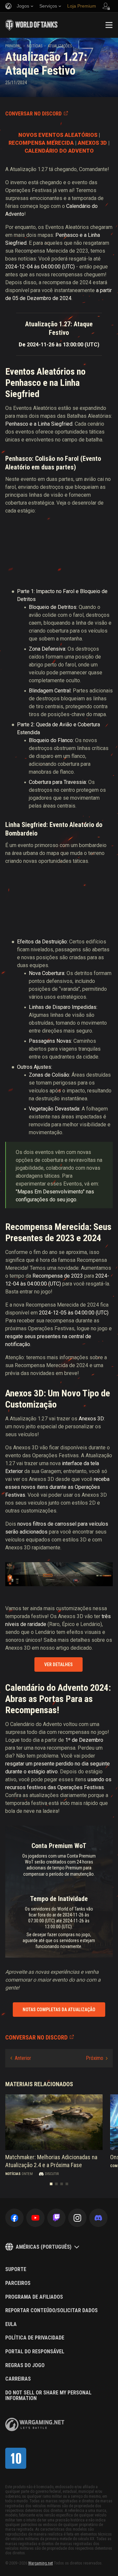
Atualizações (60, 46)
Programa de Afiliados (34, 2297)
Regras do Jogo (25, 2365)
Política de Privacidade (35, 2338)
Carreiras (18, 2379)
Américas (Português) (44, 2247)
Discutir (52, 2174)
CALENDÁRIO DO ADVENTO (59, 151)
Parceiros (18, 2283)
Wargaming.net (40, 2563)
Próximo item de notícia (97, 2058)
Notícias (35, 46)
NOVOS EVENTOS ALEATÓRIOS (58, 135)
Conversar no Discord (33, 114)
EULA (11, 2324)
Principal (13, 46)
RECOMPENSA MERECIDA (41, 143)
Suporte (16, 2269)
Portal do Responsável (35, 2352)
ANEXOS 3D (92, 143)
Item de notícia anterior (21, 2058)
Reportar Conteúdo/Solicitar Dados (51, 2311)
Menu (109, 25)
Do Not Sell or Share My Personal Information (48, 2396)
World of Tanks (31, 25)
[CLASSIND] (16, 2458)
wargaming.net (35, 2425)
